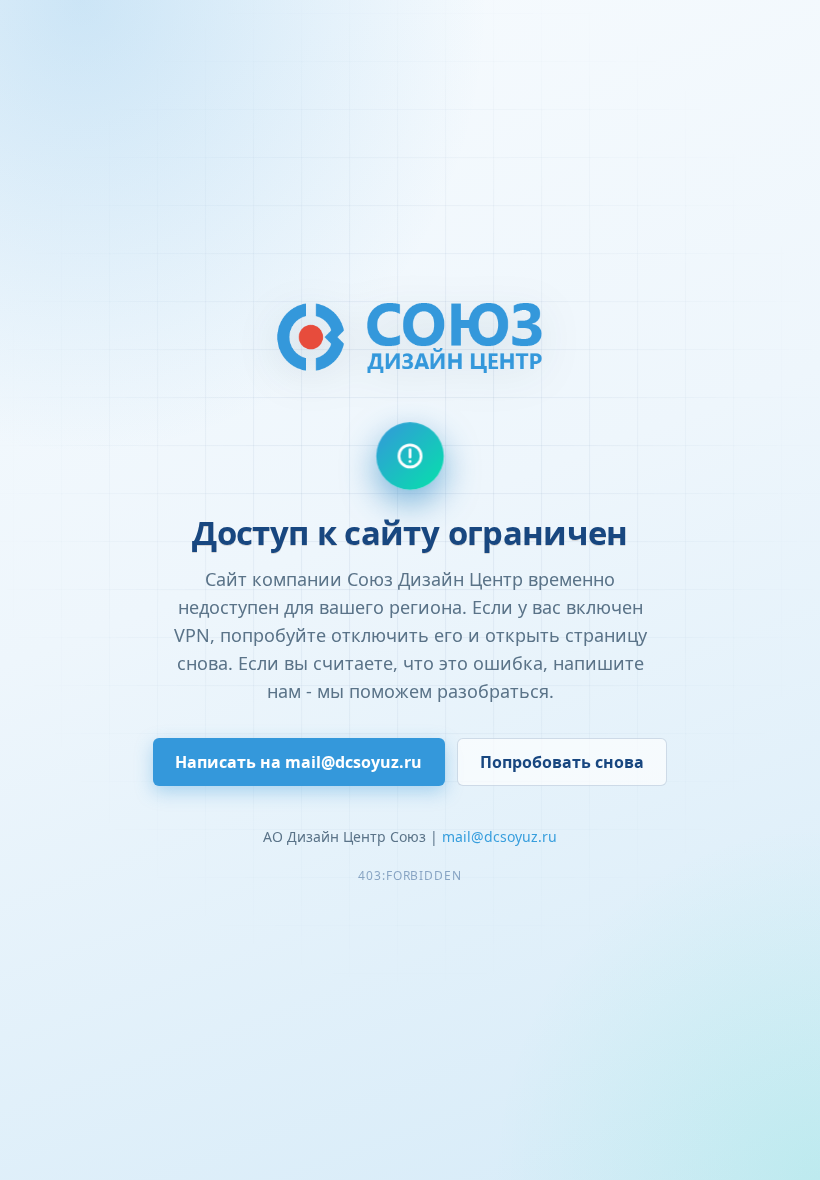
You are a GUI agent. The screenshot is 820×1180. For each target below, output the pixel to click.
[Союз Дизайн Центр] (410, 336)
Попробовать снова (562, 762)
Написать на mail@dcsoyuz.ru (298, 762)
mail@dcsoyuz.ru (499, 836)
